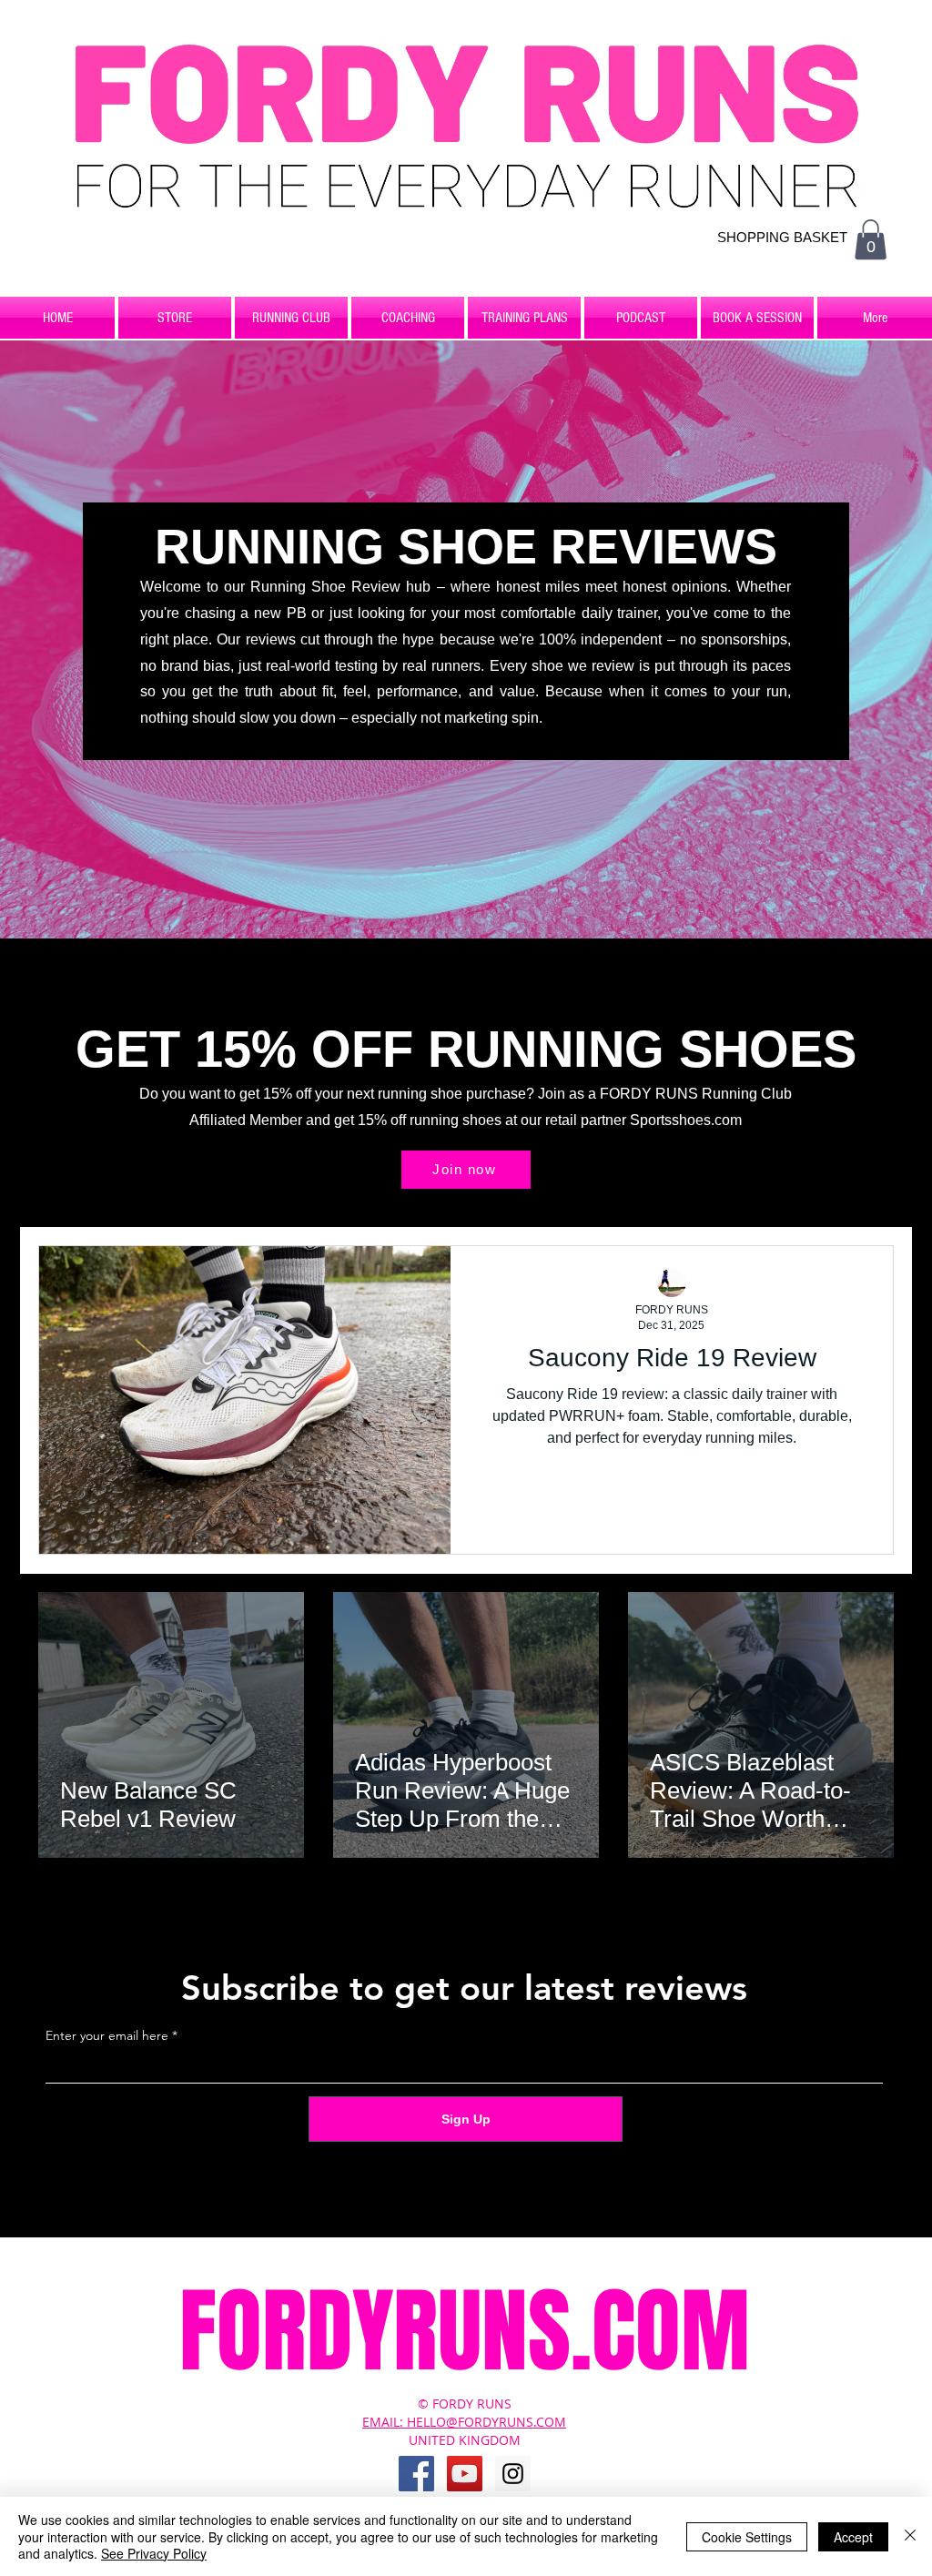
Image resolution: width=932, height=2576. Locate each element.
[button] (871, 239)
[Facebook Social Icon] (416, 2474)
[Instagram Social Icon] (513, 2474)
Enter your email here (107, 2035)
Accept (853, 2537)
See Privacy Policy (154, 2553)
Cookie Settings (747, 2537)
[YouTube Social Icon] (465, 2474)
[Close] (910, 2536)
